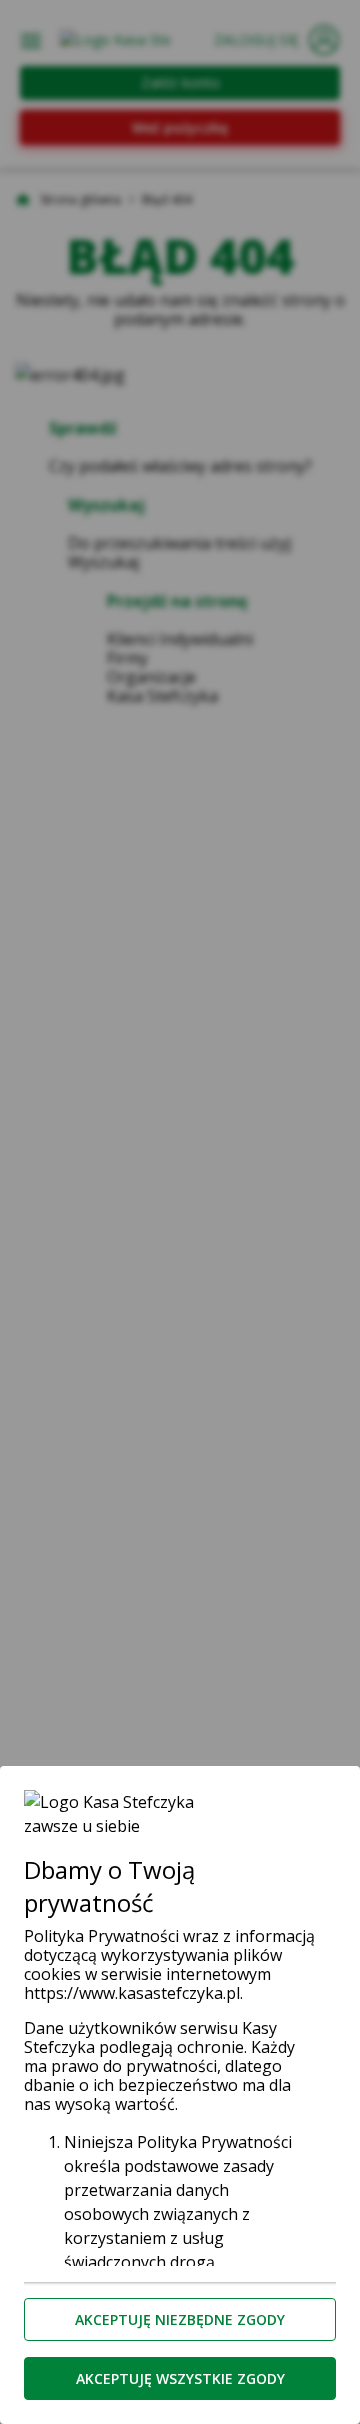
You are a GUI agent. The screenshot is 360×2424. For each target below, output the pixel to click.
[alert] (180, 1212)
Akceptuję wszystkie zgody (180, 2378)
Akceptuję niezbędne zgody (180, 2319)
